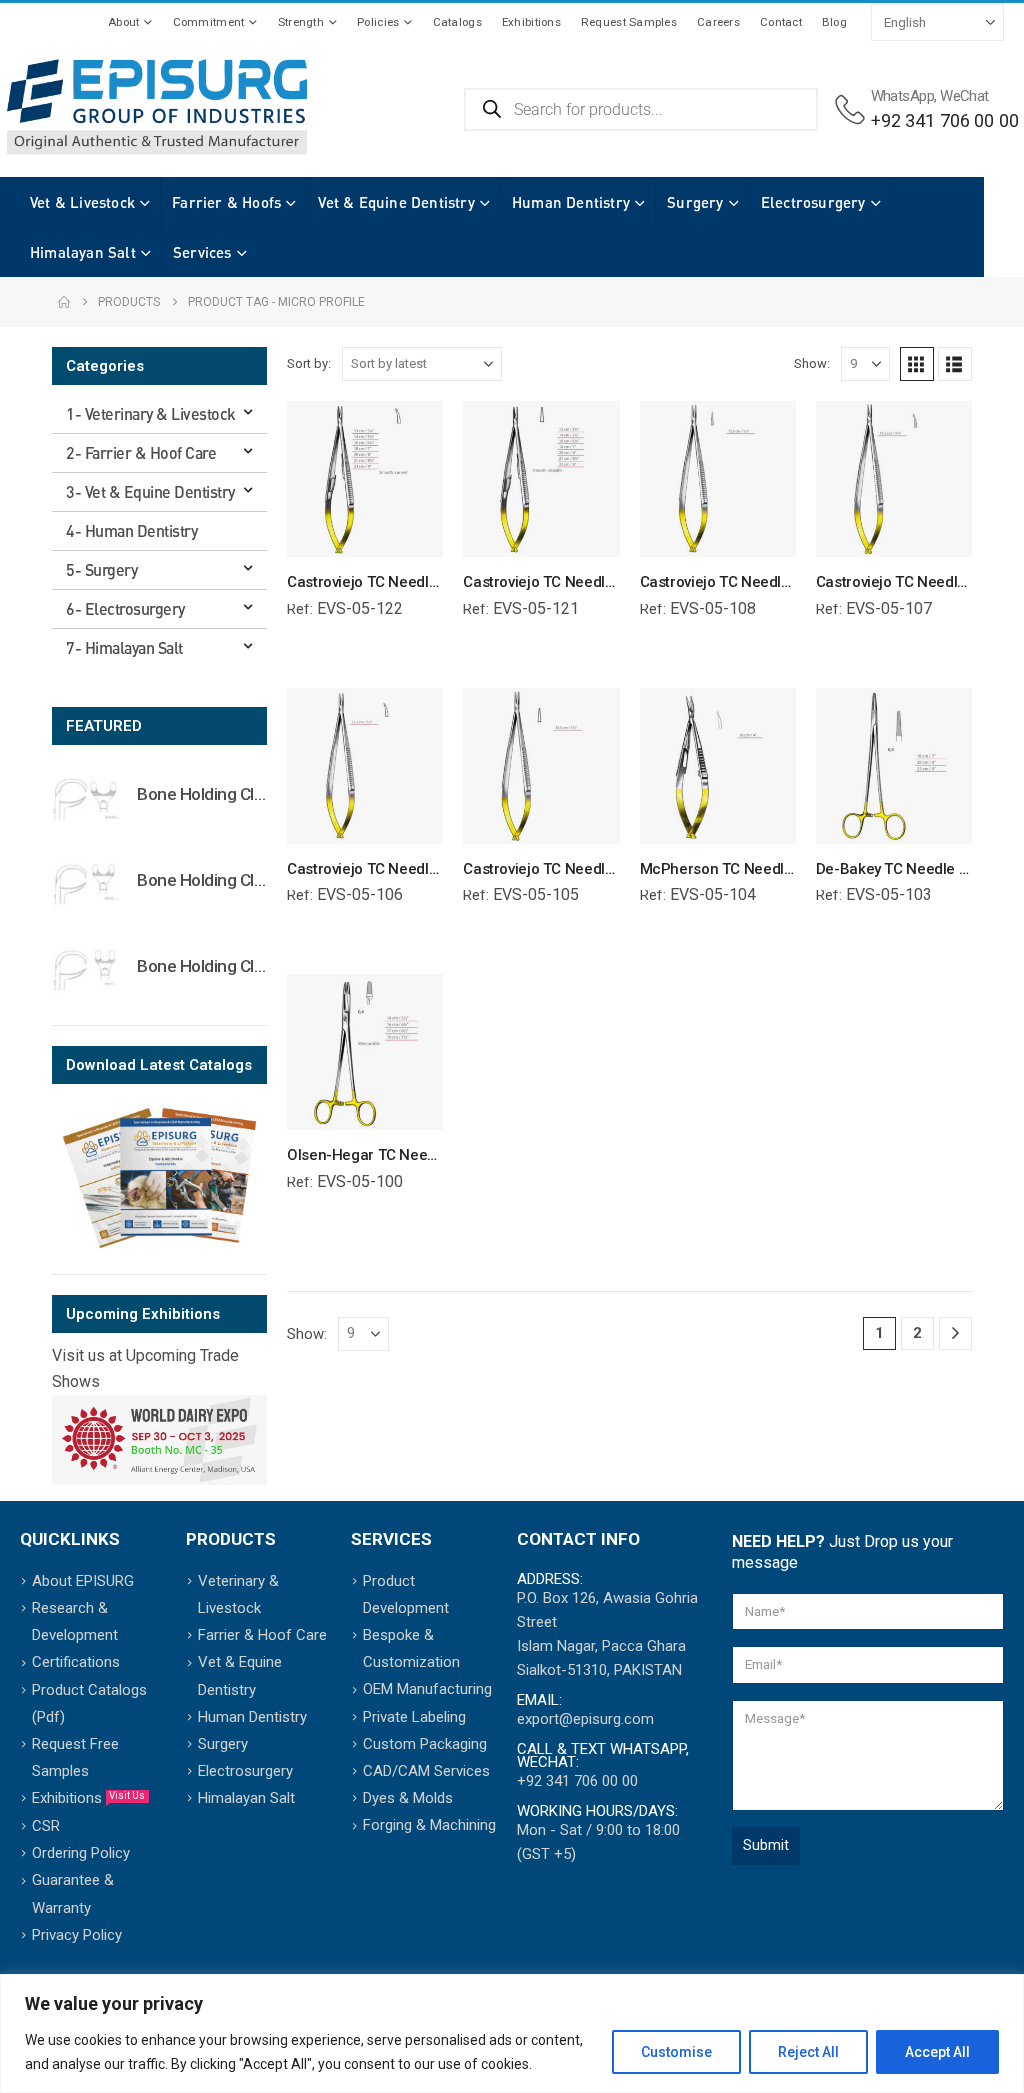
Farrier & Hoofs (226, 202)
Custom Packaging (425, 1744)
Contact (781, 22)
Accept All (937, 2052)
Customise (676, 2052)
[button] (917, 364)
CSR (46, 1826)
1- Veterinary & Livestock (151, 413)
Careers (718, 22)
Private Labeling (414, 1717)
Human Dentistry (571, 202)
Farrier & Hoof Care (262, 1635)
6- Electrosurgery (125, 608)
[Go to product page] (87, 798)
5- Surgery (101, 569)
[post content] (365, 479)
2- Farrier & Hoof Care (141, 452)
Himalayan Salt (83, 252)
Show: (812, 363)
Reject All (808, 2052)
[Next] (955, 1333)
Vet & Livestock (82, 202)
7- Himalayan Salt (124, 647)
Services (202, 252)
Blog (834, 22)
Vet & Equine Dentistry (396, 202)
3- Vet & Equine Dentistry (150, 491)
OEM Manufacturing (427, 1689)
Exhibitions (531, 22)
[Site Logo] (157, 107)
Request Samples (629, 22)
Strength (301, 22)
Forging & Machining (429, 1825)
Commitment (209, 22)
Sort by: (309, 363)
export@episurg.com (585, 1719)
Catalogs (457, 22)
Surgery (695, 202)
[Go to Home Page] (64, 302)
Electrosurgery (813, 202)
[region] (512, 2033)
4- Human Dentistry (131, 530)
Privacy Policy (77, 1935)
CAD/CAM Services (426, 1771)
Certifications (76, 1662)
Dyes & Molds (408, 1798)
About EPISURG (83, 1581)
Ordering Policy (81, 1853)
